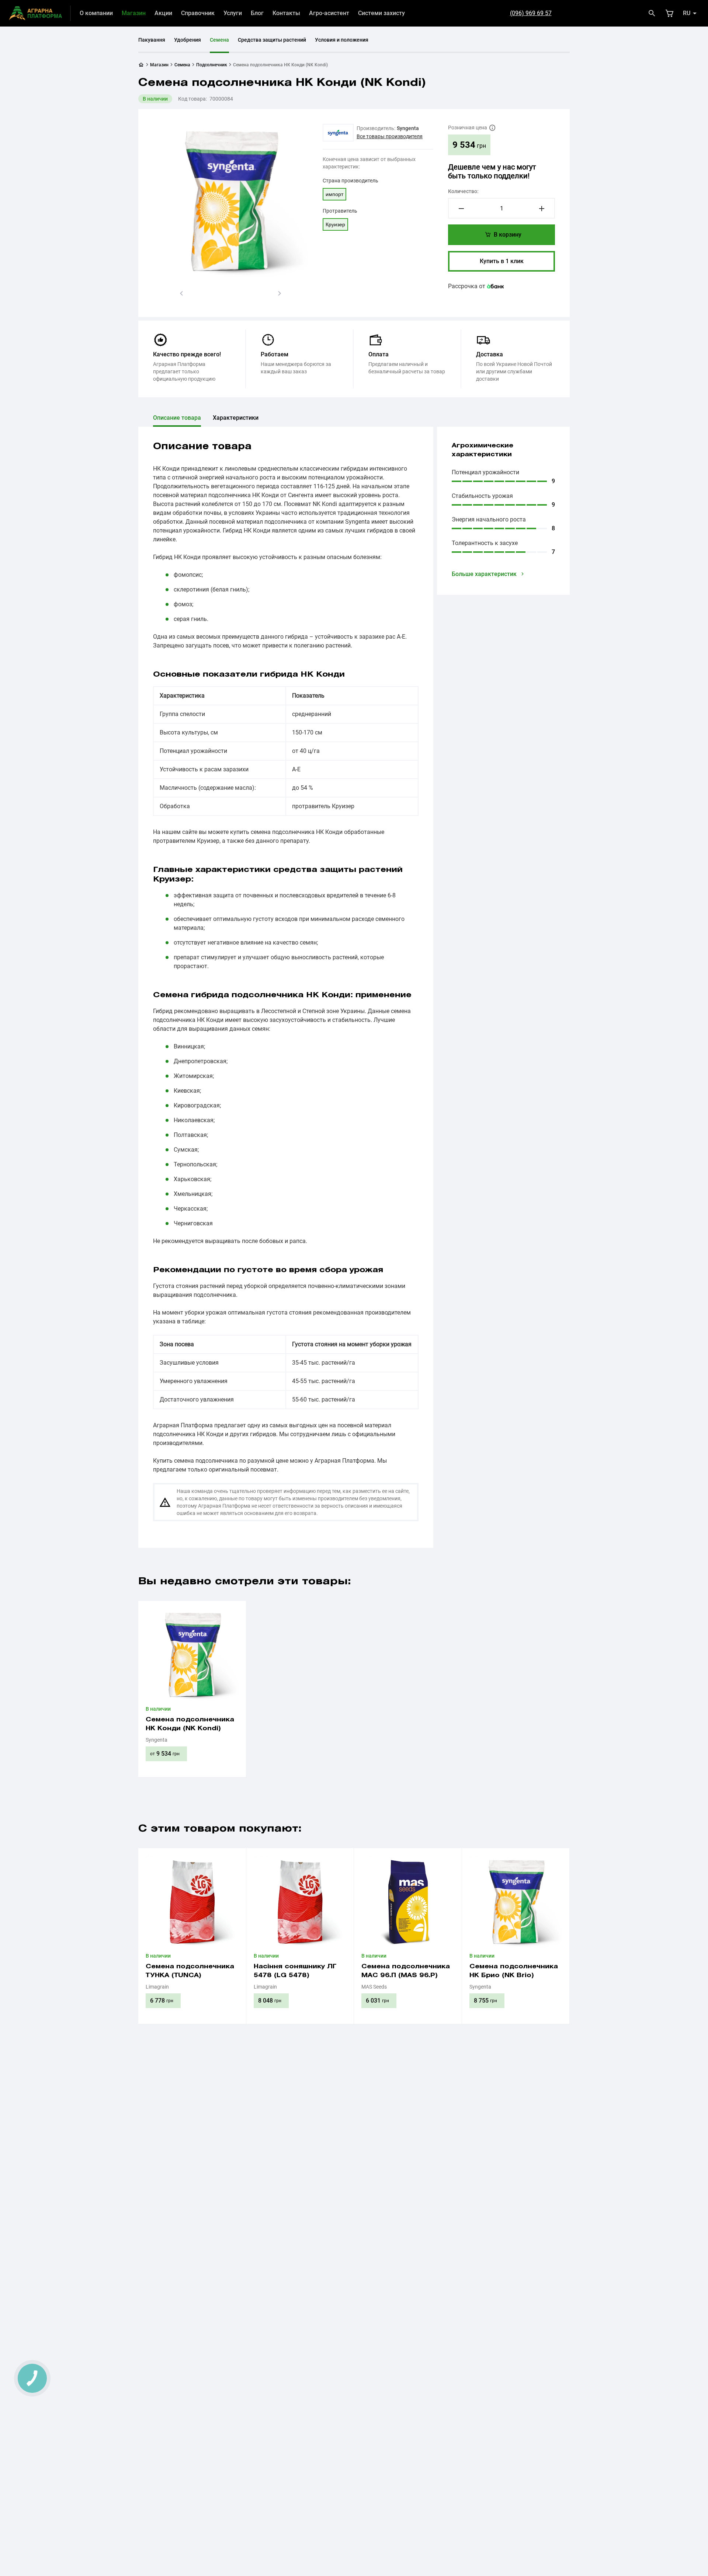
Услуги (233, 13)
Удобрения (188, 40)
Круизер (335, 224)
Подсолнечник (212, 65)
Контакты (286, 13)
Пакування (152, 40)
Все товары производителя (390, 136)
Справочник (198, 13)
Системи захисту (381, 13)
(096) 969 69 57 (531, 13)
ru (687, 13)
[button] (181, 293)
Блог (257, 13)
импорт (334, 194)
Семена (219, 40)
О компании (96, 13)
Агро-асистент (329, 13)
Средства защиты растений (272, 40)
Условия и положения (342, 40)
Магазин (134, 13)
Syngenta (408, 128)
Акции (163, 13)
